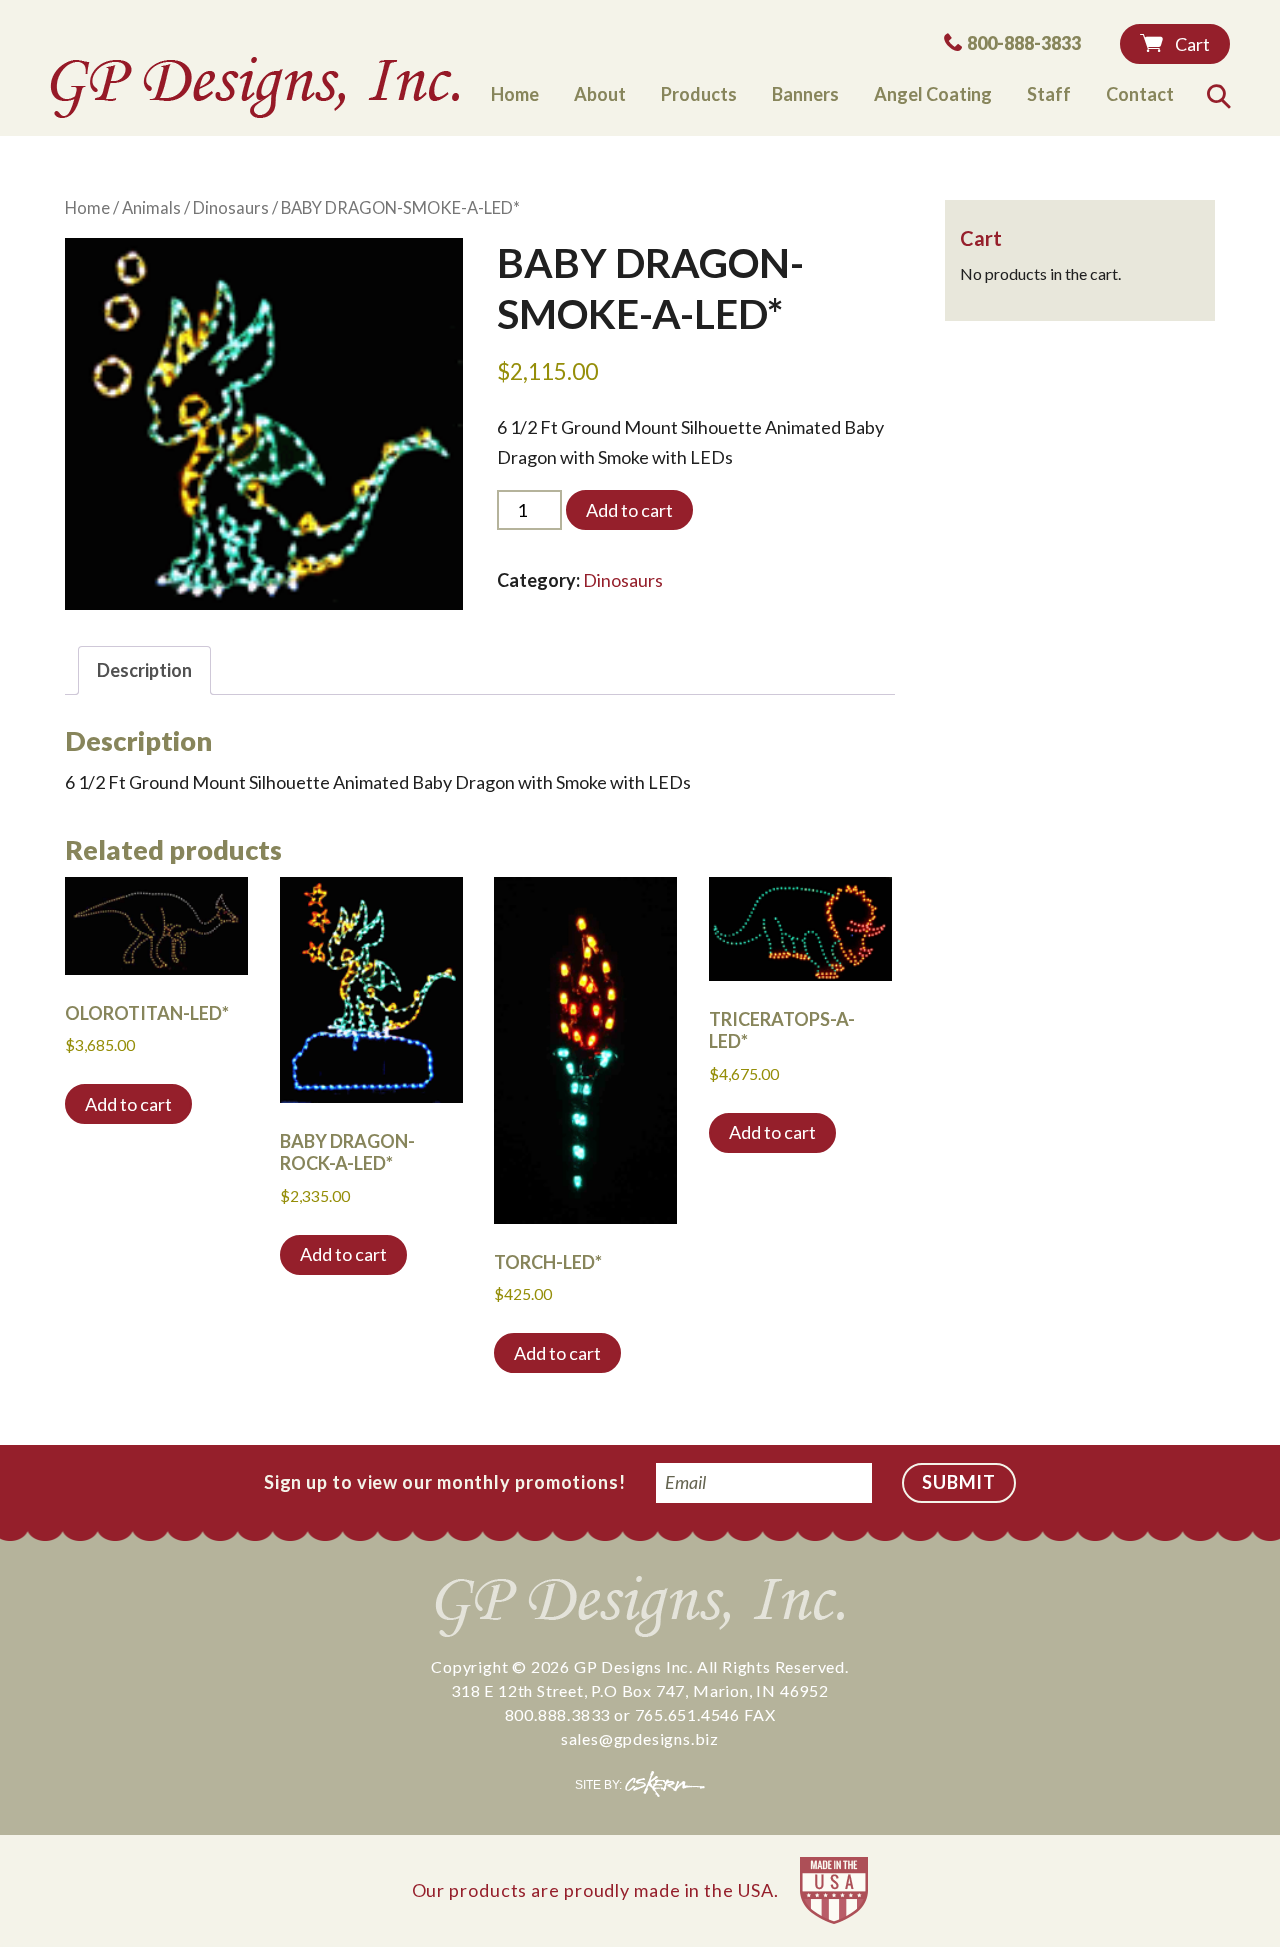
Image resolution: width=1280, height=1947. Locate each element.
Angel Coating (933, 94)
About (600, 94)
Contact (1140, 94)
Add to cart (629, 510)
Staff (1049, 94)
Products (699, 94)
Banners (805, 94)
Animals (151, 208)
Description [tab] (144, 670)
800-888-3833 (1023, 42)
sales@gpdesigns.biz (640, 1738)
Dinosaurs (231, 208)
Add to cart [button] (128, 1104)
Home (515, 94)
